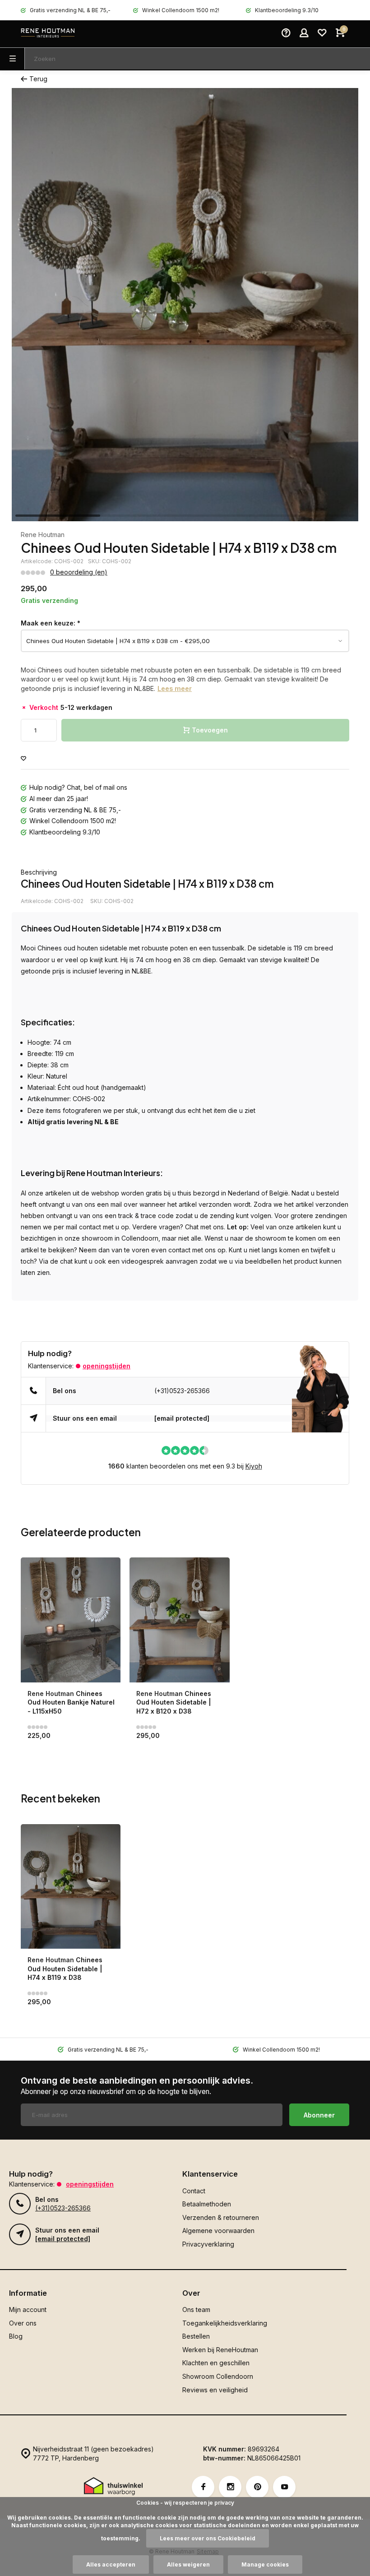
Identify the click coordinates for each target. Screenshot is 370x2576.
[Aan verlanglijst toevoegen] (23, 759)
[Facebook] (203, 2487)
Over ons (23, 2323)
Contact (194, 2191)
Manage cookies (265, 2564)
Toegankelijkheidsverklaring (225, 2323)
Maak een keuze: (51, 623)
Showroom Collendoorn (218, 2376)
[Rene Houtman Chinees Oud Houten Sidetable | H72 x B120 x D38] (179, 1620)
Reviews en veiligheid (215, 2390)
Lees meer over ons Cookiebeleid (208, 2538)
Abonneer (319, 2115)
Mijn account (28, 2310)
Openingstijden (106, 1366)
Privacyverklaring (208, 2244)
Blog (16, 2336)
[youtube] (284, 2487)
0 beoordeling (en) (79, 572)
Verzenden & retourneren (221, 2217)
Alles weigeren (188, 2564)
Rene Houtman (43, 535)
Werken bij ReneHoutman (220, 2350)
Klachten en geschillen (216, 2363)
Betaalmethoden (207, 2204)
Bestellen (196, 2336)
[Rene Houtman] (48, 34)
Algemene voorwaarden (218, 2231)
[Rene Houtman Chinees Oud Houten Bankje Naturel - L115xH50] (71, 1620)
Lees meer (175, 688)
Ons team (196, 2310)
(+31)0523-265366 (182, 1391)
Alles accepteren (111, 2564)
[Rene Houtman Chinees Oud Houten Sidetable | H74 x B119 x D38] (71, 1887)
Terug (38, 79)
